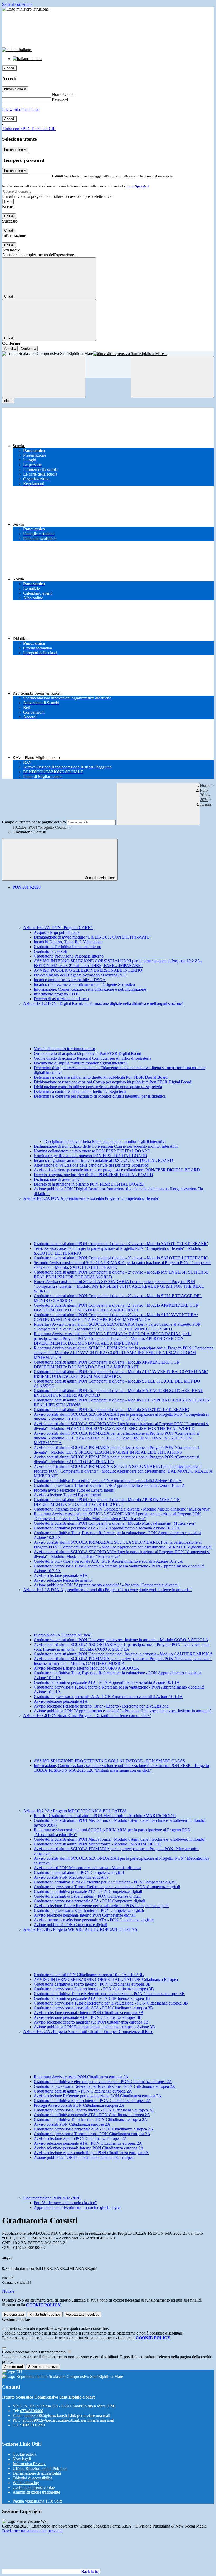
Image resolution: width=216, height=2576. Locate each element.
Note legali (22, 2459)
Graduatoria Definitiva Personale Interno (67, 947)
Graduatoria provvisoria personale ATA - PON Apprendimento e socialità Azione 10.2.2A (108, 1561)
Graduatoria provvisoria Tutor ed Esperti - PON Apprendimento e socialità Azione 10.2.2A (109, 1485)
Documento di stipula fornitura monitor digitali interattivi (81, 1063)
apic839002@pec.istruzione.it (68, 2420)
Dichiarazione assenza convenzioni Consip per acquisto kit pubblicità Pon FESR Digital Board (112, 1082)
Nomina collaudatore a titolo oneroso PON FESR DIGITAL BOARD (92, 1151)
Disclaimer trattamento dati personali (32, 2531)
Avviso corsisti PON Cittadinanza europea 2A (72, 2124)
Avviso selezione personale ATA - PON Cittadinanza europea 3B (88, 2017)
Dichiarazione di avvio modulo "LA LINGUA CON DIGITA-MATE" (93, 937)
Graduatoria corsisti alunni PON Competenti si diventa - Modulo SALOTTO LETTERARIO (112, 1410)
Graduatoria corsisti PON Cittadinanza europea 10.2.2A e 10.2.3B (89, 1975)
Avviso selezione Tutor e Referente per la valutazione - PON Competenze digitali (101, 1906)
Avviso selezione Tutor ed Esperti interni (67, 1495)
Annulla (10, 349)
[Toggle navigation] (44, 377)
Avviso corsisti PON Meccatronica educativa (71, 1877)
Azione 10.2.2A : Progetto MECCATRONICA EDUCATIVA (75, 1811)
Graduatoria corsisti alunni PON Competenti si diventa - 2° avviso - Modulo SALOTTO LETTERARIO (121, 1258)
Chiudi (9, 216)
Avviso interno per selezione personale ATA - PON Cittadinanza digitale (94, 1920)
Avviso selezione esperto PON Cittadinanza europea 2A (80, 2138)
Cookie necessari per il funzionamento (34, 2352)
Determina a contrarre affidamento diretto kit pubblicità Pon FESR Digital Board (101, 1077)
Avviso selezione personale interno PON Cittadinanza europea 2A (89, 2148)
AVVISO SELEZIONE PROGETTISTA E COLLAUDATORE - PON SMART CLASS (109, 1761)
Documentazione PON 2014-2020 (52, 2198)
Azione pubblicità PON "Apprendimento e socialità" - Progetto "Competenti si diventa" (107, 1585)
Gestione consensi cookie (34, 2487)
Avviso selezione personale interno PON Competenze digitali (85, 1915)
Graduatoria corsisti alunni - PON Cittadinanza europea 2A (83, 2091)
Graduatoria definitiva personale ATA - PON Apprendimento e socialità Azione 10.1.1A (107, 1682)
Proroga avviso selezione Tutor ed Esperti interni (74, 1490)
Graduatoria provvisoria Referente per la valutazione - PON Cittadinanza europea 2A (104, 2086)
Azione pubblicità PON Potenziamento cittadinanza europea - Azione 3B (94, 2027)
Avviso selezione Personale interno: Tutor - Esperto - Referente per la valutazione (101, 1706)
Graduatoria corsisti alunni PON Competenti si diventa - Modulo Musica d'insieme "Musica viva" (115, 1523)
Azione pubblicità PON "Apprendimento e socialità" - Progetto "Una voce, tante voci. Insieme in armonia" (122, 1711)
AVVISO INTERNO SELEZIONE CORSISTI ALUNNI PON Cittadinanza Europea (106, 1979)
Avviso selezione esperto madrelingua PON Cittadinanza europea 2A (91, 2153)
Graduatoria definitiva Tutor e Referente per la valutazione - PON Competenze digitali (105, 1882)
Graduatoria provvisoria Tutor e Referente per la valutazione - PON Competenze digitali (107, 1887)
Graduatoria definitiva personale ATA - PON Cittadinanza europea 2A (92, 2115)
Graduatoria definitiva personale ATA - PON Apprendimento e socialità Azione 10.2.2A (107, 1528)
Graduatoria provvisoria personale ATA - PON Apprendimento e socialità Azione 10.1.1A (108, 1697)
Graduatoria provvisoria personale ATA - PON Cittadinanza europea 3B (93, 2008)
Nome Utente (63, 94)
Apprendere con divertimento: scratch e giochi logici (77, 2207)
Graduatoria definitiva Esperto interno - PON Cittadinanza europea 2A (92, 2101)
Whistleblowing (26, 2483)
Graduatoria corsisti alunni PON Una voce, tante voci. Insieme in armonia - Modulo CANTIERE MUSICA (123, 1654)
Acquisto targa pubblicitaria (57, 932)
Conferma (28, 349)
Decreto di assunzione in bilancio (61, 999)
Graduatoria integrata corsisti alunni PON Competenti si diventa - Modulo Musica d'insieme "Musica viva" (122, 1509)
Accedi (9, 68)
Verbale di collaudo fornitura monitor (64, 1049)
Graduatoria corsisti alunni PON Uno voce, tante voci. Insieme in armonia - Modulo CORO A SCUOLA (121, 1640)
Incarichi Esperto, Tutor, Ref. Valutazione (68, 942)
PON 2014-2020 (205, 795)
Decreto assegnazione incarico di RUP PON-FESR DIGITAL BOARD (93, 1175)
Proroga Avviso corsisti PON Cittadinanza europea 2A (79, 2105)
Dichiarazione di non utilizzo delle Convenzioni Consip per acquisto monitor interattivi (106, 1146)
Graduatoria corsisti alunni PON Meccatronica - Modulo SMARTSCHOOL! (98, 1844)
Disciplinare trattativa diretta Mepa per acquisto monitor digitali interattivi (105, 1141)
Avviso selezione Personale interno (63, 1580)
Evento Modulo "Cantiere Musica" (63, 1635)
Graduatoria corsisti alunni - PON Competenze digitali (79, 1872)
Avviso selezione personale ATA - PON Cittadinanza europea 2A (88, 2143)
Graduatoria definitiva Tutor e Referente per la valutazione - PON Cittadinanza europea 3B (109, 1994)
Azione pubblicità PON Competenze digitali (70, 1925)
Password (60, 100)
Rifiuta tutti (45, 2314)
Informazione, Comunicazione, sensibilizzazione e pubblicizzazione (90, 989)
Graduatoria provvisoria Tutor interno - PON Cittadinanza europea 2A (92, 2134)
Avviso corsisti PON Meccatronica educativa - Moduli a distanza (87, 1868)
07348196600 (32, 2411)
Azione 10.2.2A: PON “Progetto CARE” (58, 928)
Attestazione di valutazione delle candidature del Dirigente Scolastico (91, 1165)
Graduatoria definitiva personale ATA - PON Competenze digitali (88, 1891)
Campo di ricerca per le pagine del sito (34, 822)
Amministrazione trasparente (36, 2492)
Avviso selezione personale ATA (61, 1575)
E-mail (57, 176)
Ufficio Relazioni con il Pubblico (40, 2468)
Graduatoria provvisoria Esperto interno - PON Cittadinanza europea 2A (94, 2110)
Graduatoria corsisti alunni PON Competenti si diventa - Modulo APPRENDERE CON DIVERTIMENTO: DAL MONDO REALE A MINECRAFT (107, 1365)
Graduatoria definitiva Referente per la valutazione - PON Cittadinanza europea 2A (103, 2082)
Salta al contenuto (17, 4)
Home (205, 785)
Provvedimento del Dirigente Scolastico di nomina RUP (80, 975)
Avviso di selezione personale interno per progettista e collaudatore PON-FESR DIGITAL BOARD (117, 1170)
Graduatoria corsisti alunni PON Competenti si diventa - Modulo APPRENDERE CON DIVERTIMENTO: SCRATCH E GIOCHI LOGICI (107, 1502)
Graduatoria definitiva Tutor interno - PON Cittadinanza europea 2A (90, 2119)
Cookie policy (24, 2454)
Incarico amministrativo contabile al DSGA (70, 980)
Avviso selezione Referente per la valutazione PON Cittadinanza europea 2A (98, 2096)
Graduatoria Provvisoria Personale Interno (69, 956)
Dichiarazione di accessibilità (37, 2473)
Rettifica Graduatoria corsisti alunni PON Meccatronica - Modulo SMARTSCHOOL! (105, 1816)
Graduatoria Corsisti (50, 951)
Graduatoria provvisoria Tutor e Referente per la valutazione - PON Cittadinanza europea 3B (111, 2003)
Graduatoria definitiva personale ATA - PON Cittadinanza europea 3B (92, 1998)
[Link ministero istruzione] (25, 9)
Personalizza (14, 2314)
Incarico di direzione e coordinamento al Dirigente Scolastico (84, 984)
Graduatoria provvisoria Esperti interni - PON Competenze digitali (89, 1910)
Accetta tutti (83, 2314)
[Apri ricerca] (172, 377)
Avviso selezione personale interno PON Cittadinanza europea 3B (89, 2013)
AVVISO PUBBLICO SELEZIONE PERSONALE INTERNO (88, 970)
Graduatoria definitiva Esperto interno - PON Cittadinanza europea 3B (92, 1984)
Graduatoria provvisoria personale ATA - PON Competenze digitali (89, 1901)
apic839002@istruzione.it (67, 2415)
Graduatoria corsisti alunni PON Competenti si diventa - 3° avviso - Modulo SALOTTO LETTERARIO (121, 1244)
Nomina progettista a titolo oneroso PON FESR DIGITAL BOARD (90, 1156)
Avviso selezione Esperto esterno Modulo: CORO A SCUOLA (86, 1668)
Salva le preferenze (43, 2367)
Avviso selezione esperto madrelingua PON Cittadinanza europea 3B (91, 2022)
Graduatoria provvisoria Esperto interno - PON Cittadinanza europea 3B (94, 1989)
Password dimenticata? (21, 109)
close (8, 401)
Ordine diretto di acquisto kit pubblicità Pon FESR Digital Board (87, 1053)
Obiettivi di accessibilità (32, 2478)
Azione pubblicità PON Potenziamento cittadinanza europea (84, 2157)
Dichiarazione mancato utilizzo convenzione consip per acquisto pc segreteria (98, 1087)
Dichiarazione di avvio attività (59, 1179)
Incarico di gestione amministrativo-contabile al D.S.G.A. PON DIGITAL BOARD (103, 1160)
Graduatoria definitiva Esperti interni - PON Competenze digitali (87, 1896)
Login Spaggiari (137, 186)
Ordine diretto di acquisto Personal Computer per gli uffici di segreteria (92, 1058)
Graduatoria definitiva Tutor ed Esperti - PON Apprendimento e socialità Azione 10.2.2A (108, 1481)
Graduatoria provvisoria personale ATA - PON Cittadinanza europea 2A (94, 2129)
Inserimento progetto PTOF (57, 994)
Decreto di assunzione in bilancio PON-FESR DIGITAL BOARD (89, 1184)
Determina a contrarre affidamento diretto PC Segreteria (80, 1091)
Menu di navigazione (99, 878)
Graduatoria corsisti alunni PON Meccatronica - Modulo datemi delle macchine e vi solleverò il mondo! (120, 1839)
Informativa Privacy (29, 2464)
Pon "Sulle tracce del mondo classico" (65, 2203)
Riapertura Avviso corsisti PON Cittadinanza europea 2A (81, 2077)
